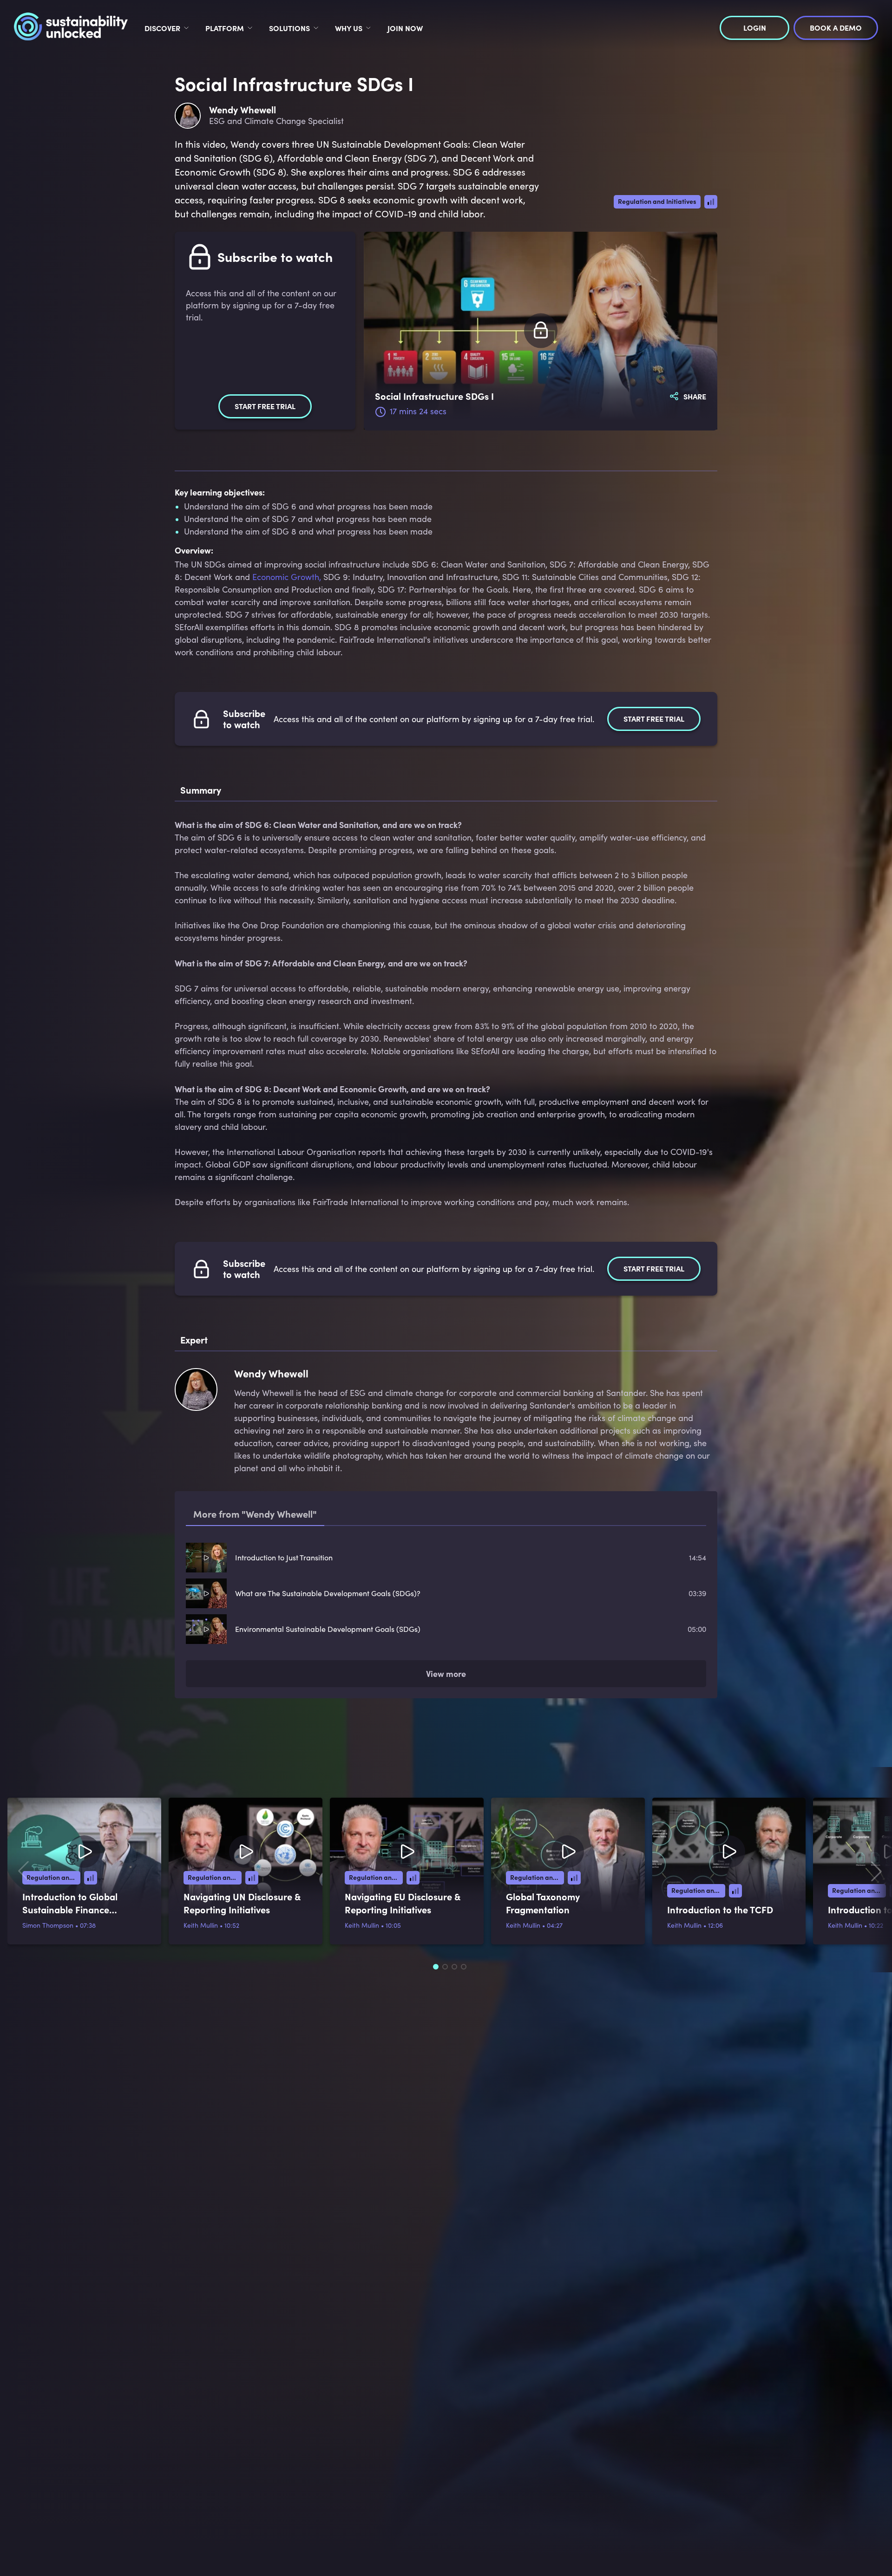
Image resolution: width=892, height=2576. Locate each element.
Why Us (349, 28)
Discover (162, 28)
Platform (225, 28)
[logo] (71, 28)
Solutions (289, 28)
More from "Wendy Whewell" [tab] (255, 1514)
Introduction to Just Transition (284, 1557)
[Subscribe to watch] (541, 331)
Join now (405, 28)
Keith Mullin (201, 1925)
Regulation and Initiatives (657, 201)
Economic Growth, (287, 577)
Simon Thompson (48, 1925)
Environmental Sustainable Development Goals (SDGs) (328, 1629)
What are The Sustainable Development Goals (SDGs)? (328, 1593)
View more (446, 1673)
